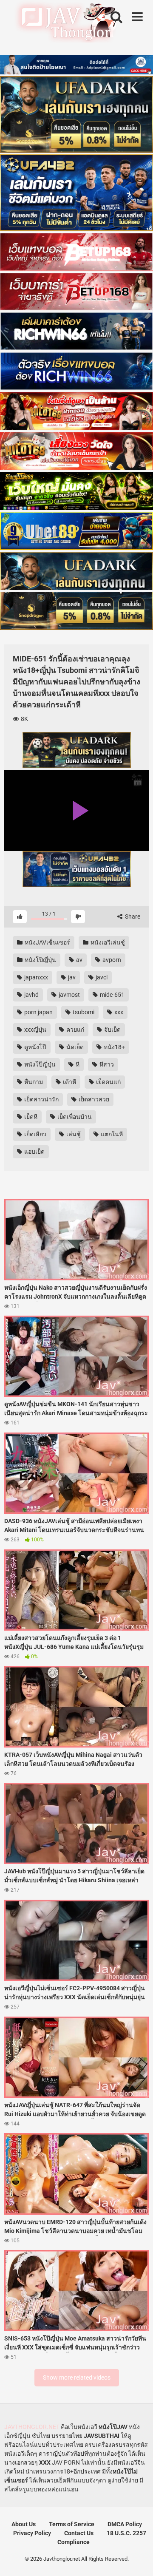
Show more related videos (77, 2377)
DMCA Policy (125, 2524)
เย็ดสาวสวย (93, 1099)
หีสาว (106, 1064)
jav (71, 977)
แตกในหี (111, 1134)
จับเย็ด (112, 1030)
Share (132, 916)
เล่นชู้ (73, 1134)
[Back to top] (137, 2559)
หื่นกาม (33, 1082)
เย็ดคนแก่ (108, 1082)
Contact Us (79, 2533)
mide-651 (112, 995)
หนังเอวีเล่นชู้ (107, 942)
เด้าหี (69, 1082)
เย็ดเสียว (35, 1134)
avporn (111, 960)
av (79, 960)
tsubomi (83, 1012)
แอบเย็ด (34, 1152)
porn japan (38, 1012)
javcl (101, 977)
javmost (69, 995)
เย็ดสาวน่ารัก (41, 1099)
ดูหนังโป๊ (35, 1047)
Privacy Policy (32, 2533)
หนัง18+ (114, 1047)
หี (77, 1064)
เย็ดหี (30, 1117)
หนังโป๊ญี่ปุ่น (40, 960)
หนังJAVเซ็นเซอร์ (47, 942)
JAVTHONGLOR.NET (32, 2427)
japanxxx (35, 977)
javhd (31, 995)
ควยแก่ (75, 1030)
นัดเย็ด (74, 1047)
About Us (24, 2524)
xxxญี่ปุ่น (35, 1030)
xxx (118, 1012)
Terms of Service (72, 2524)
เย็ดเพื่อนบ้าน (74, 1117)
